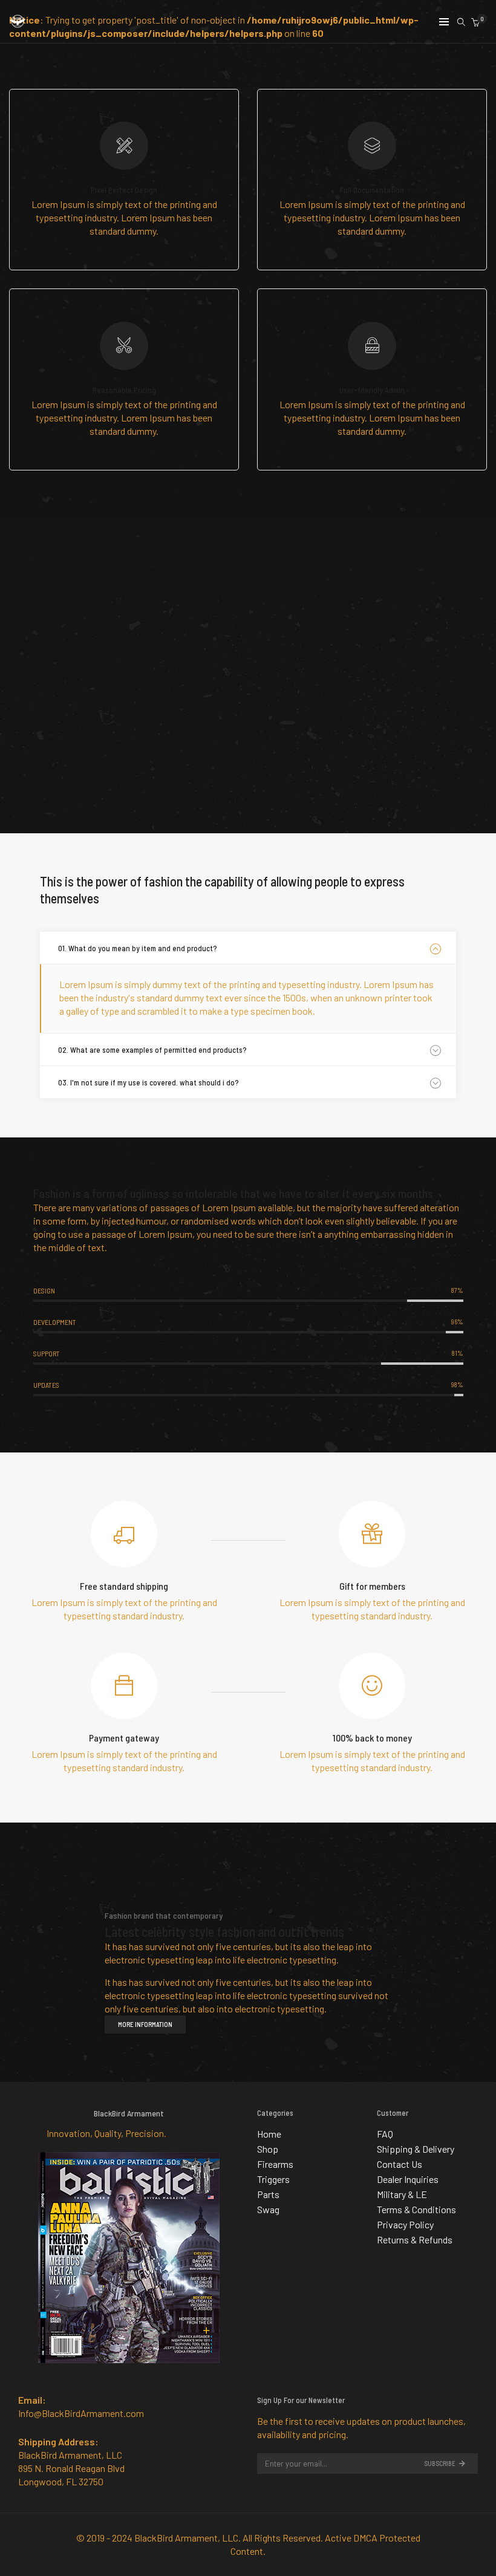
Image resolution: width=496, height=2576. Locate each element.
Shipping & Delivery (416, 2149)
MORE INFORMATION (145, 2024)
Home (269, 2134)
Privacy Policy (405, 2224)
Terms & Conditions (416, 2209)
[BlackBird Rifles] (18, 23)
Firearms (275, 2164)
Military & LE (402, 2194)
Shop (268, 2149)
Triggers (273, 2179)
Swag (268, 2209)
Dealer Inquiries (408, 2179)
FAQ (385, 2134)
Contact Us (400, 2164)
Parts (268, 2194)
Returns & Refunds (415, 2239)
